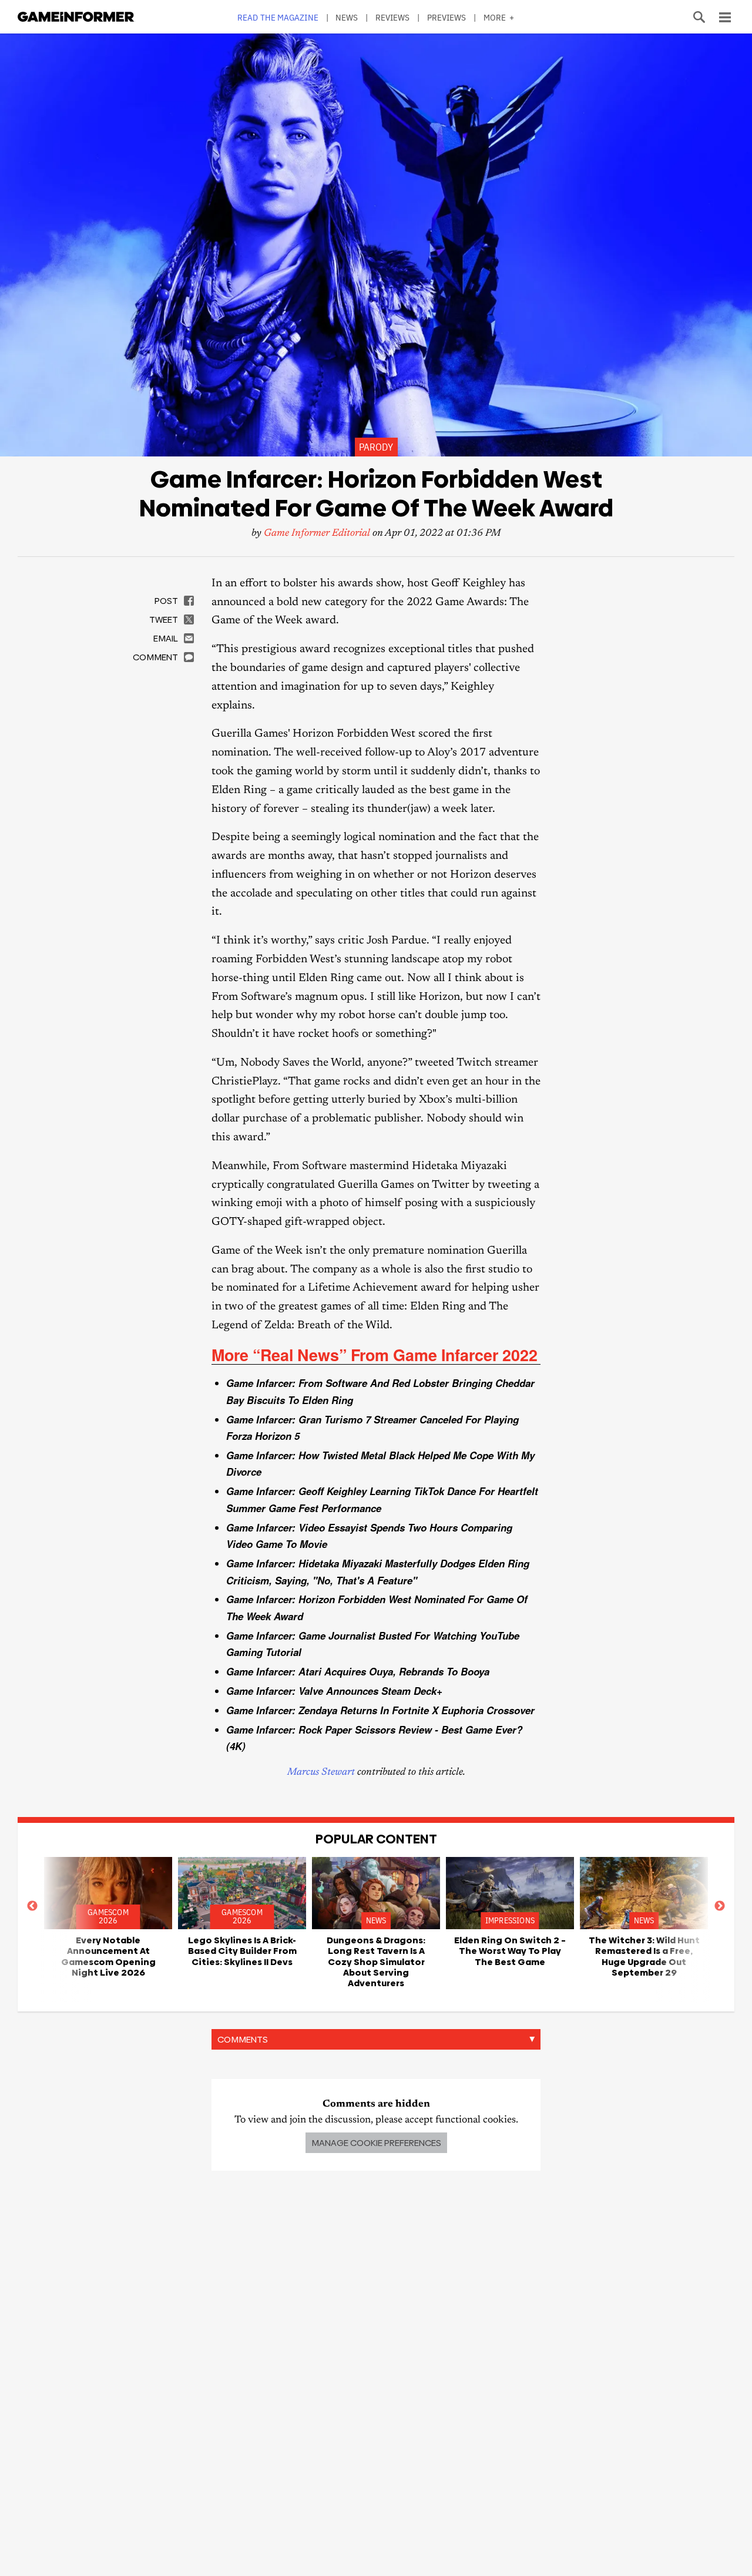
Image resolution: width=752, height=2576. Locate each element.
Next (720, 1906)
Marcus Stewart (321, 1773)
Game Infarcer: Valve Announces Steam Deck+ (334, 1691)
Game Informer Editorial (317, 534)
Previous (32, 1906)
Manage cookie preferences (376, 2143)
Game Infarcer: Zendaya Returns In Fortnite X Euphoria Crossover (380, 1710)
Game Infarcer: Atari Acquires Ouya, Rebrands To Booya (358, 1671)
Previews (447, 17)
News (347, 17)
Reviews (393, 17)
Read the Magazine (278, 17)
